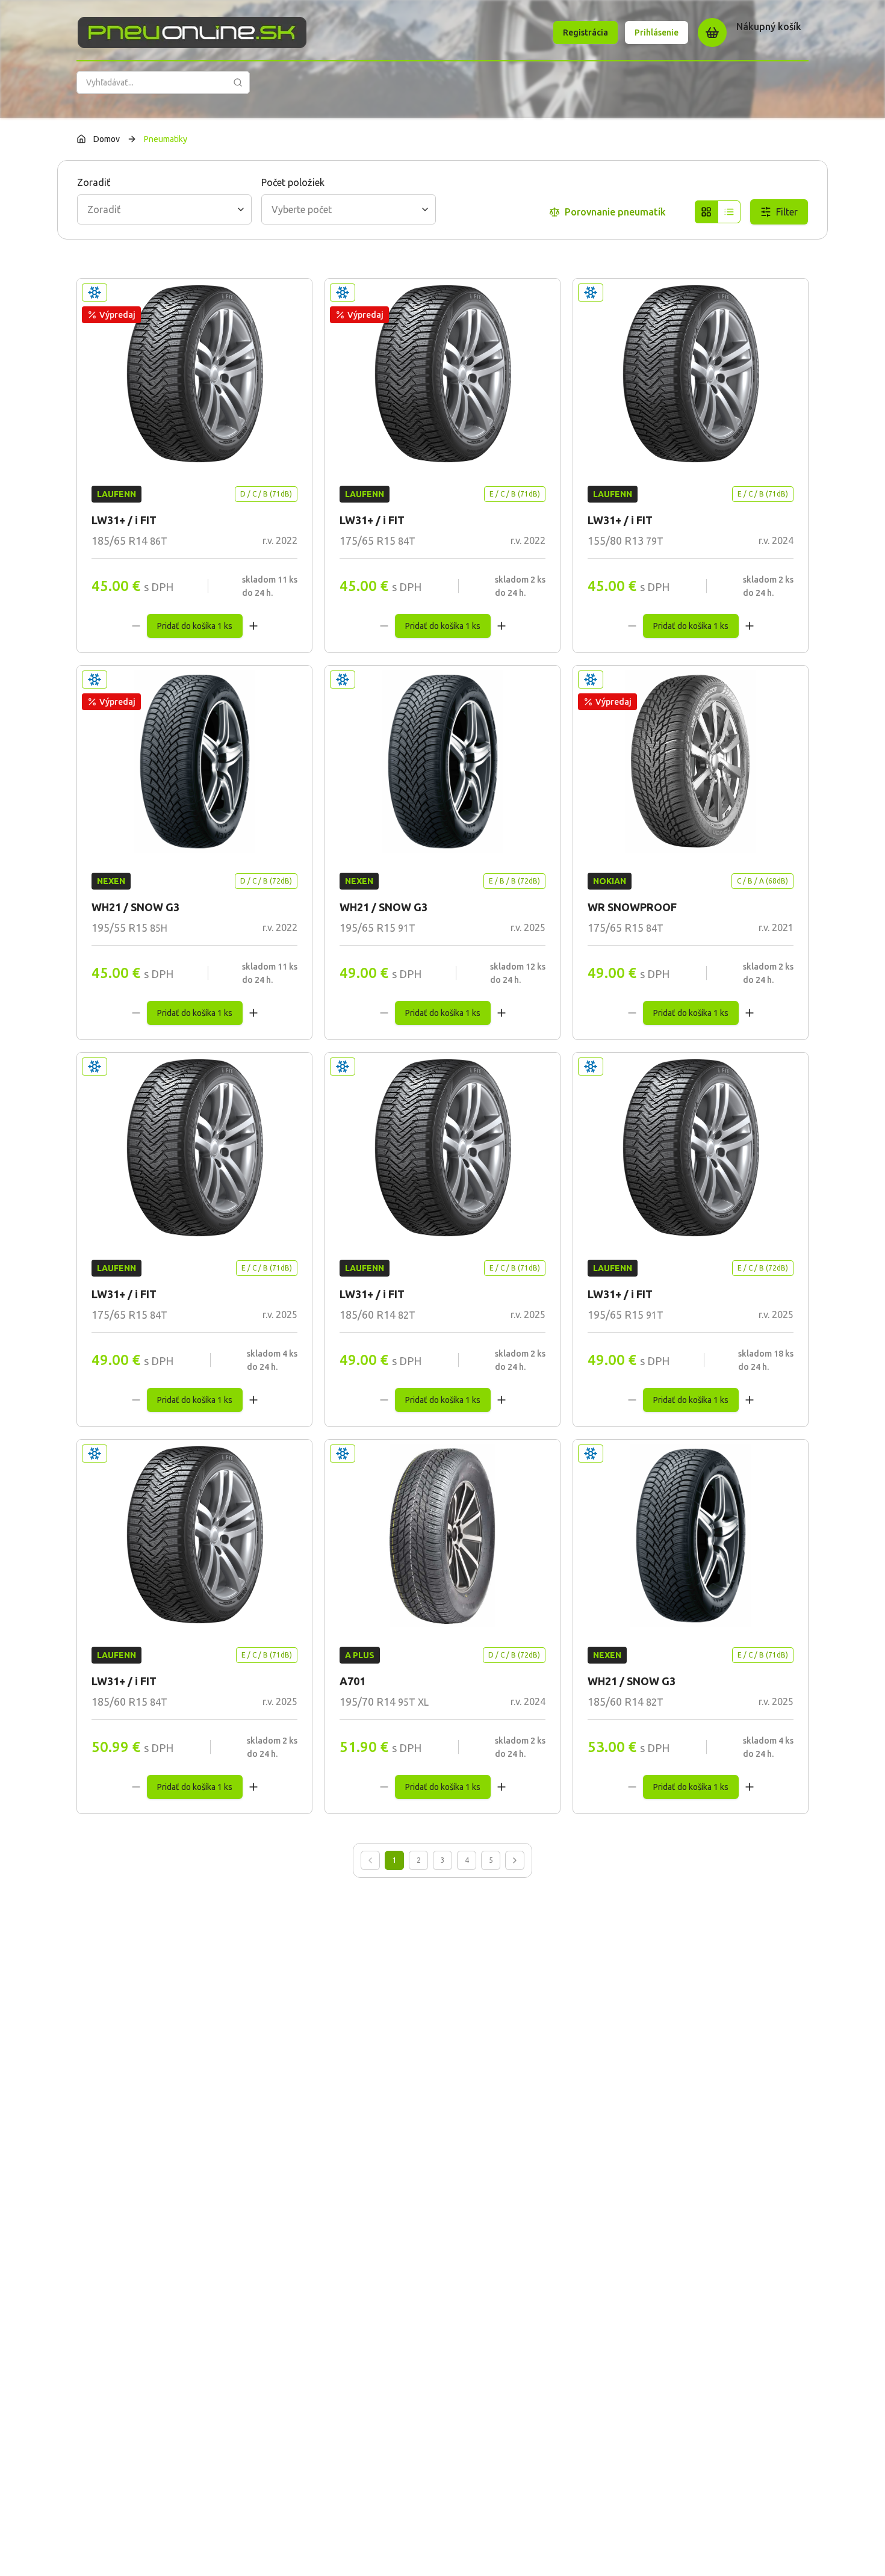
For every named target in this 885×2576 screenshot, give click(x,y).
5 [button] (491, 1860)
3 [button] (443, 1860)
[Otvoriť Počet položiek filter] (425, 209)
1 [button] (395, 1860)
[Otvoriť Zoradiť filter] (241, 209)
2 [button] (419, 1860)
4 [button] (467, 1860)
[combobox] (164, 209)
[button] (370, 1860)
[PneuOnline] (192, 33)
